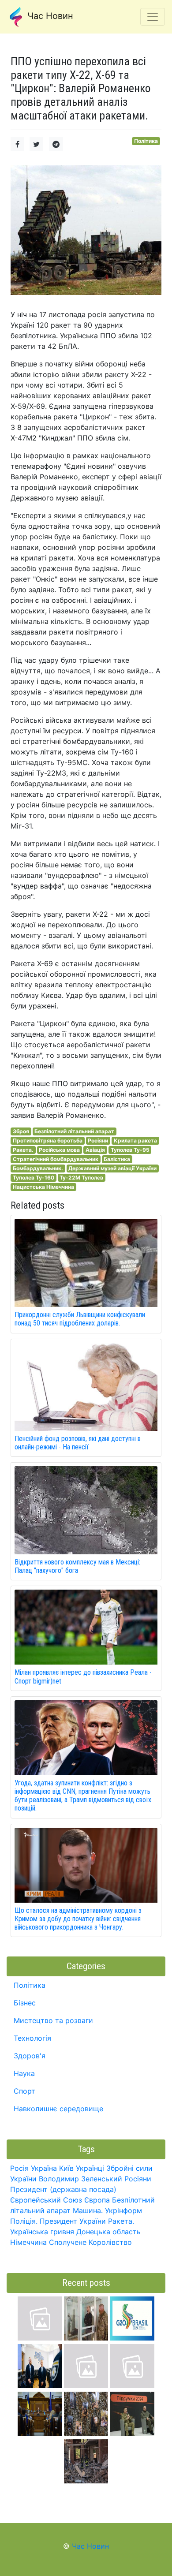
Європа (97, 2200)
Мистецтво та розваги (53, 2020)
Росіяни (98, 1141)
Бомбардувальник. (38, 1168)
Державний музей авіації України (112, 1168)
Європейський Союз (46, 2200)
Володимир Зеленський (80, 2179)
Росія (19, 2168)
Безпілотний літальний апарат (74, 1131)
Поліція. (24, 2221)
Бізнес (25, 2003)
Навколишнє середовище (58, 2109)
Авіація (95, 1150)
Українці (90, 2168)
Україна (44, 2168)
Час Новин (49, 16)
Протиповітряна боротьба (48, 1141)
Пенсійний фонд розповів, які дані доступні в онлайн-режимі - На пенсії (78, 1443)
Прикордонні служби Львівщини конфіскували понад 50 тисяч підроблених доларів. (80, 1319)
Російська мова (59, 1150)
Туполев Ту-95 (130, 1150)
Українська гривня (42, 2232)
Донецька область (108, 2232)
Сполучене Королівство (90, 2242)
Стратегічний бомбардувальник (56, 1159)
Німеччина (28, 2242)
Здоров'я (30, 2056)
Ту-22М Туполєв (81, 1178)
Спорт (24, 2091)
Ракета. (23, 1150)
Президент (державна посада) (63, 2189)
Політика (146, 141)
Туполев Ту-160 (34, 1178)
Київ (66, 2168)
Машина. (88, 2210)
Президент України (73, 2221)
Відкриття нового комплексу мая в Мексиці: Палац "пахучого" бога (77, 1566)
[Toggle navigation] (153, 17)
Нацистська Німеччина (43, 1187)
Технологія (32, 2038)
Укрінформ (123, 2210)
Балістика (117, 1159)
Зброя (21, 1131)
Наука (24, 2073)
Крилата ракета (135, 1141)
